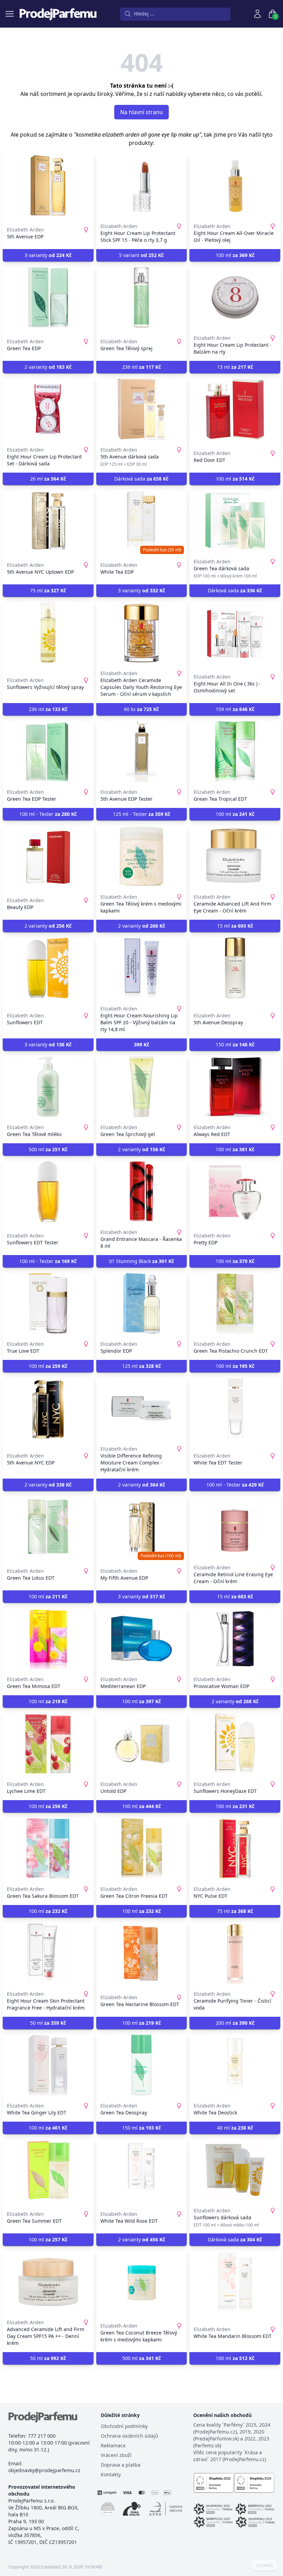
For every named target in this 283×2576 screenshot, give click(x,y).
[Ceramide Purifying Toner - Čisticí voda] (235, 1953)
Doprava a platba (121, 2465)
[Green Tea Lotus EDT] (48, 1527)
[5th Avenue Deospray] (235, 968)
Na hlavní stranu (141, 112)
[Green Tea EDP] (48, 297)
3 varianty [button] (48, 255)
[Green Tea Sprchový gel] (142, 1087)
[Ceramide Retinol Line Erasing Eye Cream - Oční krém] (235, 1527)
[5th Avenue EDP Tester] (142, 751)
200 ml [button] (235, 2023)
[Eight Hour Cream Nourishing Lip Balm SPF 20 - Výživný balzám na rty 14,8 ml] (142, 968)
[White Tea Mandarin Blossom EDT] (235, 2282)
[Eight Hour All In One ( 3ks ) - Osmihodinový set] (235, 633)
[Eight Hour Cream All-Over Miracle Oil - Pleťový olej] (235, 186)
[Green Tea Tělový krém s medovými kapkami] (142, 856)
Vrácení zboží (116, 2455)
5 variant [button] (141, 255)
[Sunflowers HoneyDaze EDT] (235, 1744)
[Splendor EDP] (142, 1303)
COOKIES (265, 2566)
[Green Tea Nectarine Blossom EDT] (142, 1953)
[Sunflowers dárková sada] (235, 2170)
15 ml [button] (235, 926)
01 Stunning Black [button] (141, 1261)
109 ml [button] (235, 709)
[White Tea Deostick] (235, 2065)
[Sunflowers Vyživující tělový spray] (48, 633)
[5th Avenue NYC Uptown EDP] (48, 521)
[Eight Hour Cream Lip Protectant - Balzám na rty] (235, 297)
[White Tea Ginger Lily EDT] (48, 2065)
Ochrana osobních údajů (129, 2436)
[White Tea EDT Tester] (235, 1408)
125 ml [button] (141, 1366)
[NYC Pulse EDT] (235, 1848)
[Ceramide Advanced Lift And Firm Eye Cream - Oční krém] (235, 856)
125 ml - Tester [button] (141, 814)
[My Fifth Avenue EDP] (142, 1527)
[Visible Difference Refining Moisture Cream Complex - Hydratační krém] (142, 1408)
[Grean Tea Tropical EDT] (235, 751)
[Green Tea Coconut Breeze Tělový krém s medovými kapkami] (142, 2282)
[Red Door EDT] (235, 409)
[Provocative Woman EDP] (235, 1639)
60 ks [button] (141, 709)
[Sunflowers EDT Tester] (48, 1192)
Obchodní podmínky (124, 2426)
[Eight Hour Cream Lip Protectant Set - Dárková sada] (48, 409)
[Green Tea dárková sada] (235, 521)
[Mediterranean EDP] (142, 1639)
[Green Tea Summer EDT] (48, 2170)
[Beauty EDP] (48, 856)
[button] (142, 1045)
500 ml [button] (48, 1149)
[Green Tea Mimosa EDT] (48, 1639)
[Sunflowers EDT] (48, 968)
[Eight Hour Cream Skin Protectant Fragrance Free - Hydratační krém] (48, 1953)
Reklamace (113, 2445)
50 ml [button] (48, 2023)
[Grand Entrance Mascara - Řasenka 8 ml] (142, 1192)
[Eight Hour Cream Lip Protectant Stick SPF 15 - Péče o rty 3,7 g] (142, 186)
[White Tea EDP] (142, 521)
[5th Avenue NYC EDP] (48, 1408)
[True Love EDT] (48, 1303)
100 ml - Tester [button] (48, 814)
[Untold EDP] (142, 1744)
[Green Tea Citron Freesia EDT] (142, 1848)
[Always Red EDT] (235, 1087)
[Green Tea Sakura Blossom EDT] (48, 1848)
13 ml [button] (235, 367)
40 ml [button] (235, 2128)
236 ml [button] (141, 367)
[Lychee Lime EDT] (48, 1744)
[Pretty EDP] (235, 1192)
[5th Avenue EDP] (48, 186)
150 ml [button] (235, 1044)
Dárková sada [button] (141, 479)
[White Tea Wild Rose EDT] (142, 2170)
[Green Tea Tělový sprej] (142, 297)
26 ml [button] (48, 479)
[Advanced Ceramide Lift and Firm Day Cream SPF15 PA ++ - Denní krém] (48, 2282)
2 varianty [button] (48, 367)
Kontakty (111, 2474)
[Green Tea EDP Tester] (48, 751)
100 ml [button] (235, 255)
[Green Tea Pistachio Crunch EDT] (235, 1303)
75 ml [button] (48, 590)
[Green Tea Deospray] (142, 2065)
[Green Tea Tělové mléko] (48, 1087)
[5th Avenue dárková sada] (142, 409)
